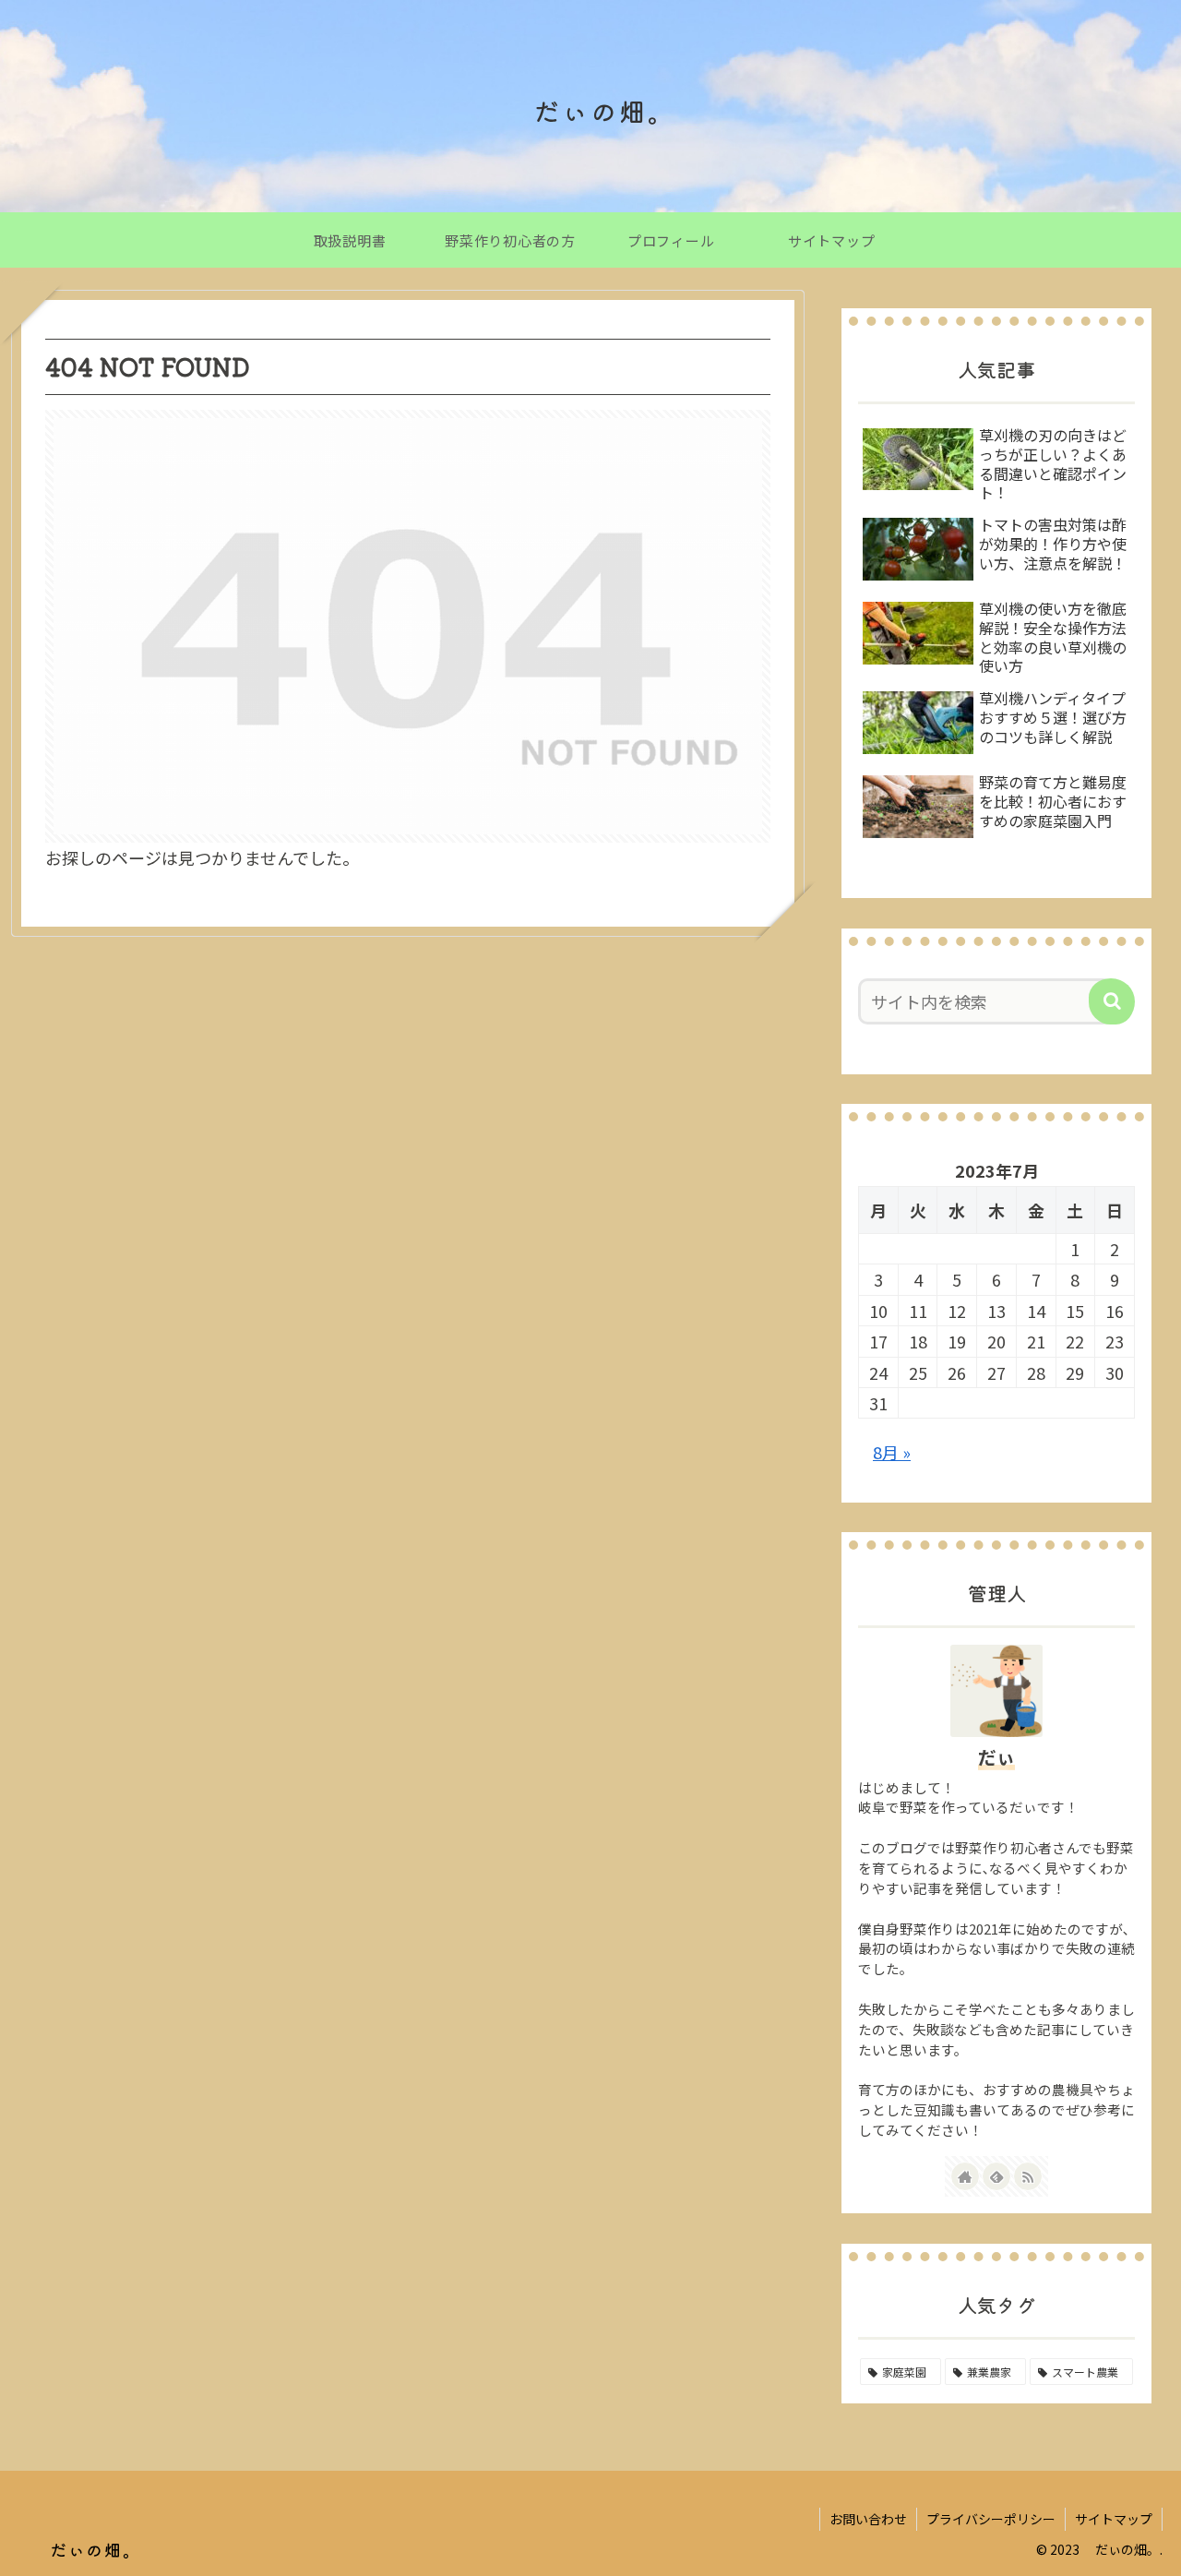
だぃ (996, 1757)
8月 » (892, 1452)
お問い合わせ (868, 2519)
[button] (1112, 1001)
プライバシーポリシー (991, 2519)
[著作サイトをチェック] (965, 2176)
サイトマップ (1114, 2519)
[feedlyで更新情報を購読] (996, 2176)
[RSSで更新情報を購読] (1028, 2176)
